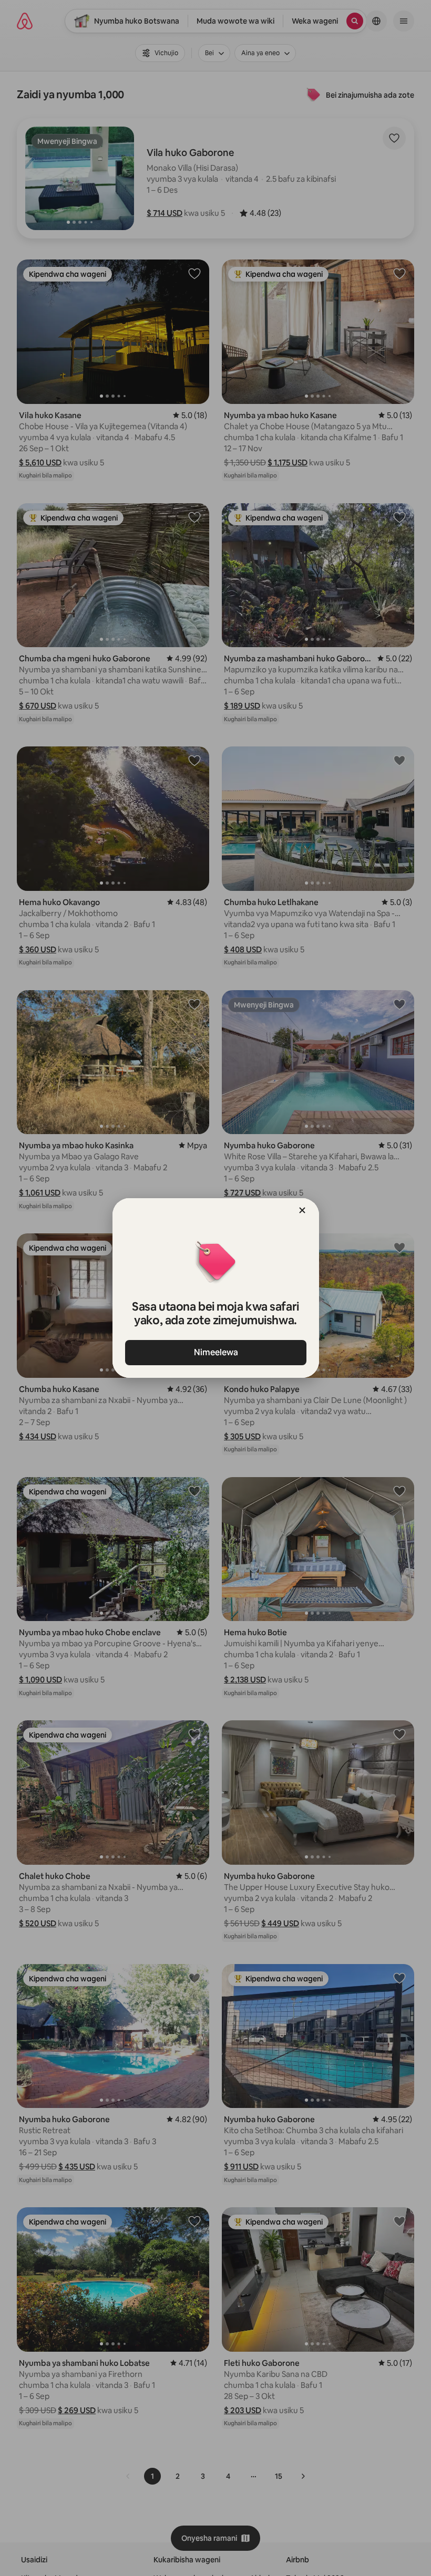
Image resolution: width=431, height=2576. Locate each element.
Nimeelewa (215, 1352)
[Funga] (302, 1210)
